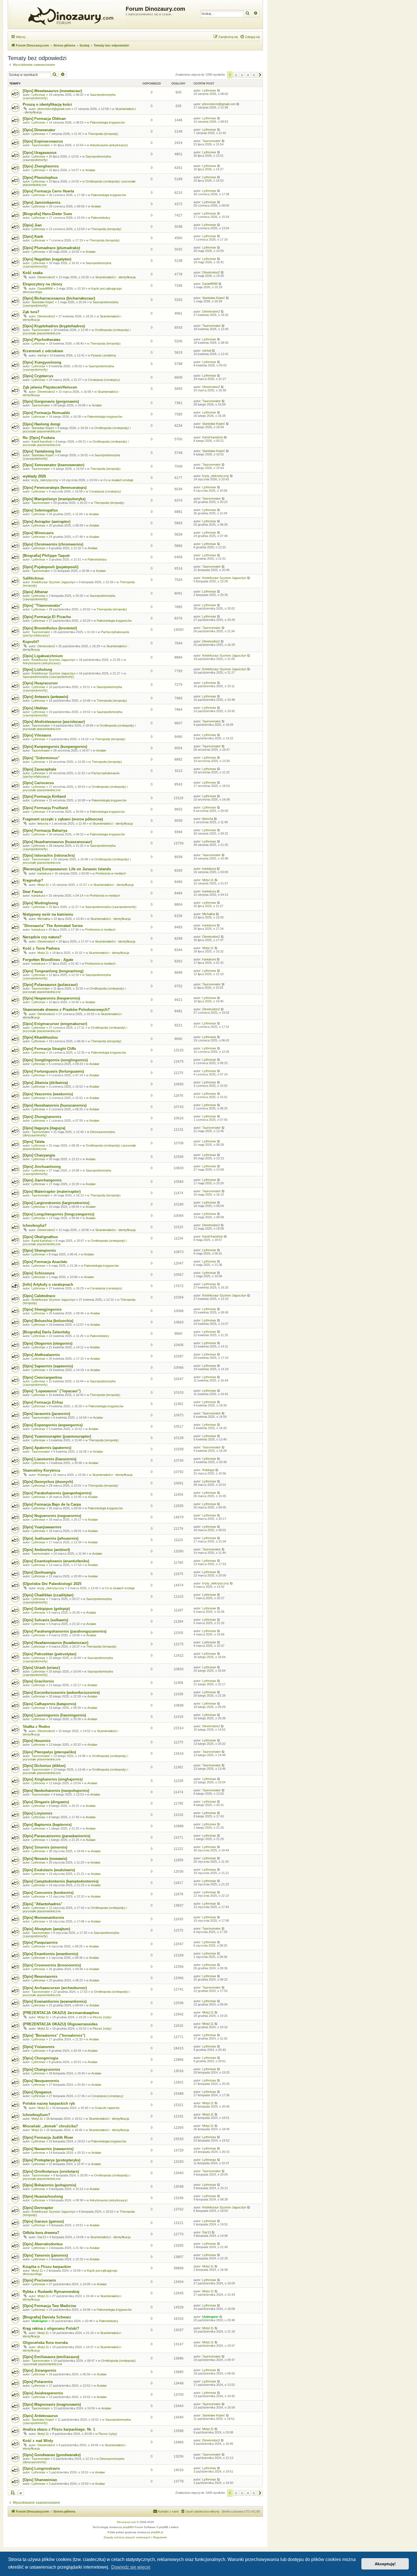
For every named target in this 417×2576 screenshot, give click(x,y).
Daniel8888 (45, 288)
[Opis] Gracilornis (38, 1681)
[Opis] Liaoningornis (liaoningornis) (54, 1715)
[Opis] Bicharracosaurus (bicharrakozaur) (59, 298)
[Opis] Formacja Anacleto (45, 1262)
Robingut (44, 1475)
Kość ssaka (33, 273)
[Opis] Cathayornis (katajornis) (49, 1704)
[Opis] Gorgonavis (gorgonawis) (51, 401)
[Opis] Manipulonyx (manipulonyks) (54, 499)
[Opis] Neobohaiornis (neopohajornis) (56, 1791)
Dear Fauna (33, 892)
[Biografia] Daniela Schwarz (47, 2317)
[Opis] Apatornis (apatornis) (47, 1448)
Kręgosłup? (33, 880)
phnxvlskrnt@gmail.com (54, 109)
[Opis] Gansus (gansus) (43, 2221)
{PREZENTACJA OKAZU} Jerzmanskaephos (61, 2013)
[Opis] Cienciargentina (42, 1377)
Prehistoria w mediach (111, 873)
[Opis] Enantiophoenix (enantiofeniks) (56, 1561)
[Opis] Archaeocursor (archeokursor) (55, 1988)
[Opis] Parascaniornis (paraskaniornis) (56, 1836)
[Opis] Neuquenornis (41, 2081)
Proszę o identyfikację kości (47, 104)
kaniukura (44, 873)
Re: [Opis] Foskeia (39, 438)
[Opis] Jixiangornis (39, 2370)
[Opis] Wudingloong (40, 903)
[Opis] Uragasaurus (40, 153)
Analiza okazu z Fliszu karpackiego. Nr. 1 (59, 2429)
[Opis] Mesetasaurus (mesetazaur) (52, 91)
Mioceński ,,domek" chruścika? (50, 2126)
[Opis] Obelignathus (40, 1237)
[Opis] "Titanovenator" (42, 605)
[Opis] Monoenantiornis (43, 1918)
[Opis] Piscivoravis (39, 2280)
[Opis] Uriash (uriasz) (41, 1668)
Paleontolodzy (101, 218)
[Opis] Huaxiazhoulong (43, 2196)
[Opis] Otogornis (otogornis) (48, 1343)
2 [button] (236, 75)
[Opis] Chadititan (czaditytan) (48, 1595)
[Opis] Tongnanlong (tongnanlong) (53, 971)
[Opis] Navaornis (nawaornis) (48, 2149)
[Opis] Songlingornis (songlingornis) (55, 1060)
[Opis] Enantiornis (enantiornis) (50, 1954)
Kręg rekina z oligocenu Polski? (51, 2328)
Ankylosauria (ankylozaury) (109, 145)
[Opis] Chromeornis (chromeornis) (53, 544)
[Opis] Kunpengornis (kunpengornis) (55, 747)
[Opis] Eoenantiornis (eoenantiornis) (55, 2001)
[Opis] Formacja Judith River (48, 2137)
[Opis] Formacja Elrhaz (43, 1402)
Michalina (44, 919)
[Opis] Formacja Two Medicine (49, 2306)
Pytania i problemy (104, 355)
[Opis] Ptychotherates (42, 340)
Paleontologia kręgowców (107, 122)
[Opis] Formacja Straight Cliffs (49, 1049)
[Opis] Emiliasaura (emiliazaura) (51, 2357)
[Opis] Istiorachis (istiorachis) (49, 855)
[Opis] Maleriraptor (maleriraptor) (52, 1192)
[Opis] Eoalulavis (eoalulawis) (49, 1870)
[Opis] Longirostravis (41, 2468)
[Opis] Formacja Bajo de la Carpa (52, 1504)
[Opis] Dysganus (37, 2092)
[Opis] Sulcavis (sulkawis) (45, 1620)
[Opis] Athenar (35, 592)
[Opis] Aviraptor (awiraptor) (47, 522)
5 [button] (254, 75)
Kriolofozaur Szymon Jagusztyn (53, 582)
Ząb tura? (31, 312)
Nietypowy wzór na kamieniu (48, 914)
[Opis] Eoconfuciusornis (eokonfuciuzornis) (61, 1693)
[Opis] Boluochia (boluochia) (48, 1321)
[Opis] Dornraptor (38, 2208)
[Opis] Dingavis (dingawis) (46, 1802)
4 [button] (248, 75)
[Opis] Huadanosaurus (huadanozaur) (55, 1643)
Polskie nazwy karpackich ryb (49, 2103)
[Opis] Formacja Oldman (44, 119)
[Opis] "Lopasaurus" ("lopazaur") (52, 1391)
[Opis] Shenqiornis (39, 1250)
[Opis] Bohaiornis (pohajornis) (49, 2185)
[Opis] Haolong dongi (42, 424)
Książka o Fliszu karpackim (47, 2267)
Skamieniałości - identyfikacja (115, 277)
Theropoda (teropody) (103, 134)
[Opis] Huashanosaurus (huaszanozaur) (57, 842)
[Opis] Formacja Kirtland (44, 796)
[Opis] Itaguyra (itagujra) (44, 1128)
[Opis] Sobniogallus (40, 510)
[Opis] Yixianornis (39, 2047)
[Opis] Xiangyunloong (42, 362)
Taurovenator (41, 145)
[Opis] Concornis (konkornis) (48, 1893)
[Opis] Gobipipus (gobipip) (46, 1609)
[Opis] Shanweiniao (40, 2480)
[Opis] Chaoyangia (39, 1155)
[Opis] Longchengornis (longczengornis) (58, 1214)
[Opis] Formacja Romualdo (46, 413)
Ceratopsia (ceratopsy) (104, 380)
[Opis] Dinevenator (39, 130)
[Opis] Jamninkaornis (42, 202)
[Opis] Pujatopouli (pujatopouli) (50, 567)
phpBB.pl (157, 2532)
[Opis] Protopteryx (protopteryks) (51, 2160)
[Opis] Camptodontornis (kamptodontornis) (61, 1881)
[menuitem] (250, 37)
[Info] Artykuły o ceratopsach (48, 1284)
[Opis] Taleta (34, 1142)
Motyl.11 (43, 885)
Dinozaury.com (126, 2522)
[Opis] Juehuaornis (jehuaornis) (50, 1538)
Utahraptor (40, 2321)
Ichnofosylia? (35, 1226)
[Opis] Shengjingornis (42, 1309)
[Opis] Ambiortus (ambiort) (46, 1550)
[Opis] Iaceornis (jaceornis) (46, 1414)
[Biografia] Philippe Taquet (46, 556)
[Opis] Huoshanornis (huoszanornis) (55, 1105)
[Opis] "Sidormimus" (41, 758)
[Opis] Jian (32, 225)
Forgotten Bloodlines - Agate (48, 960)
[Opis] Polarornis (38, 2382)
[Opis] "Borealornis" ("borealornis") (54, 2035)
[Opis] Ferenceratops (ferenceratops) (55, 488)
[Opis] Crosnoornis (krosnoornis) (52, 1965)
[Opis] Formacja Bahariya (45, 830)
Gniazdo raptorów (107, 2108)
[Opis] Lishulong (37, 670)
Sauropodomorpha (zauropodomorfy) (48, 677)
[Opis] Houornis (37, 1741)
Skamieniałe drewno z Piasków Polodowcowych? (66, 1010)
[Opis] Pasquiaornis (40, 1942)
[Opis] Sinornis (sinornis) (45, 1847)
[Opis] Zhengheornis (41, 166)
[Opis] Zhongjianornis (42, 1117)
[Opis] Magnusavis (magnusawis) (52, 2404)
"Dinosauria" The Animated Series (53, 926)
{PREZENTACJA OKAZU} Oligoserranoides (60, 2024)
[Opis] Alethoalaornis (41, 1355)
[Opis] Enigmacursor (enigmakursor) (55, 1024)
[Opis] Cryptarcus (38, 376)
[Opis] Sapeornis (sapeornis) (48, 1366)
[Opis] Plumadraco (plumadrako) (51, 248)
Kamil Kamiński (42, 442)
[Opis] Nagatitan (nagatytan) (47, 259)
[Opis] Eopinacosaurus (43, 141)
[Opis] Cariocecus (38, 783)
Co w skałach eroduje (118, 480)
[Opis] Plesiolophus (40, 178)
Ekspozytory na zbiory (42, 284)
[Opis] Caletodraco (39, 1296)
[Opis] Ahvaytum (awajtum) (46, 1929)
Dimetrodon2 (46, 277)
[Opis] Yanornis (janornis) (45, 2255)
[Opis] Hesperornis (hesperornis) (51, 998)
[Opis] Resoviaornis (40, 1976)
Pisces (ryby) (102, 2017)
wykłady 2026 (34, 476)
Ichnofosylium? (36, 2115)
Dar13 (42, 2237)
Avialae (90, 170)
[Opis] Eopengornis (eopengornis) (53, 1425)
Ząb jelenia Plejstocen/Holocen (50, 387)
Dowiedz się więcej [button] (131, 2567)
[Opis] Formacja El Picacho (47, 617)
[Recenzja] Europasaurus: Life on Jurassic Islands (67, 869)
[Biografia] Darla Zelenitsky (46, 1332)
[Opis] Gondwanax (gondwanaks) (52, 2455)
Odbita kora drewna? (41, 2233)
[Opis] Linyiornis (37, 1813)
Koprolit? (31, 642)
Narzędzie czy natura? (42, 937)
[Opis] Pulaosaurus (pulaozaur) (50, 985)
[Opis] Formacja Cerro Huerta (48, 191)
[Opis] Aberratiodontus (43, 2244)
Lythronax (38, 95)
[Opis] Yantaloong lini (42, 451)
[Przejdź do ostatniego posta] (219, 90)
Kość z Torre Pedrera (41, 948)
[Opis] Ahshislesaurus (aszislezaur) (54, 722)
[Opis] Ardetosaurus (40, 2416)
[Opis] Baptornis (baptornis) (47, 1825)
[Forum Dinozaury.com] (68, 14)
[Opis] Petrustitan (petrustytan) (50, 1654)
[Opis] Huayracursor (40, 683)
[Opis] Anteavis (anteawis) (45, 697)
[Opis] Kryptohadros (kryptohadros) (54, 326)
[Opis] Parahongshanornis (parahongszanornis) (65, 1631)
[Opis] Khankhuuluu (40, 1037)
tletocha (43, 824)
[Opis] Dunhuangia (39, 1572)
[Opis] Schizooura (39, 1273)
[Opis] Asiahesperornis (43, 2393)
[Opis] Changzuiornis (41, 2069)
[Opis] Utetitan (35, 708)
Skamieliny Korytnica (41, 1470)
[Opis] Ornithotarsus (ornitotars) (51, 2171)
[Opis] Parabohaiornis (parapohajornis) (57, 1493)
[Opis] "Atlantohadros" (43, 1904)
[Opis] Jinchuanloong (42, 1167)
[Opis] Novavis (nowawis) (45, 1859)
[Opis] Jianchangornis (42, 1180)
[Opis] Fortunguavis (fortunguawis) (53, 1071)
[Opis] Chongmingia (40, 2058)
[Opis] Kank (33, 236)
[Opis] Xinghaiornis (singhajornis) (53, 1779)
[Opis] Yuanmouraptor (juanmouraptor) (57, 1436)
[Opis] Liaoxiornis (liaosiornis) (50, 1459)
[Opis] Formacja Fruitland (45, 808)
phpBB (127, 2527)
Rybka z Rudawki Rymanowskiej (51, 2292)
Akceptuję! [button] (385, 2564)
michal (42, 355)
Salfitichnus (33, 578)
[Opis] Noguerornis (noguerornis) (52, 1516)
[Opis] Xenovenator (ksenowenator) (53, 465)
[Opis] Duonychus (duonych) (48, 1482)
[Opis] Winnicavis (38, 533)
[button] (260, 75)
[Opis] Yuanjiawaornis (42, 1527)
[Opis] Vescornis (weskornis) (48, 1094)
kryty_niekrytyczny (45, 480)
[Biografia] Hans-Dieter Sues (47, 214)
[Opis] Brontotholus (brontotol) (50, 628)
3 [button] (242, 75)
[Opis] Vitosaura (37, 735)
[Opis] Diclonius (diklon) (44, 1766)
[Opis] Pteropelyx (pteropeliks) (49, 1752)
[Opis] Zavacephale (39, 769)
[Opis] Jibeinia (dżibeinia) (45, 1083)
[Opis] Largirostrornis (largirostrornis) (56, 1203)
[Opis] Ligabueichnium (43, 656)
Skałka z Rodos (36, 1727)
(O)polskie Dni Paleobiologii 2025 (52, 1584)
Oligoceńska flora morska (45, 2343)
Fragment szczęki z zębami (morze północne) (63, 819)
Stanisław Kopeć (43, 302)
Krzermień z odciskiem (43, 351)
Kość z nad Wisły (38, 2441)
